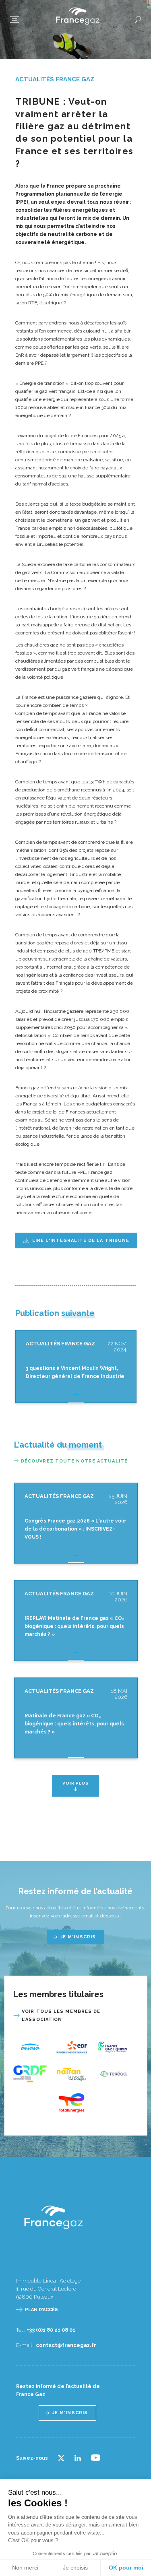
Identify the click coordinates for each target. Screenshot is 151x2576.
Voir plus (75, 1783)
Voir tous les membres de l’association (61, 2015)
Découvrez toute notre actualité (74, 1461)
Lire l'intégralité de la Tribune (81, 1240)
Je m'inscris (78, 1937)
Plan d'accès (41, 2310)
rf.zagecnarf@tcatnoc (66, 2345)
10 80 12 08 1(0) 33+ (51, 2330)
